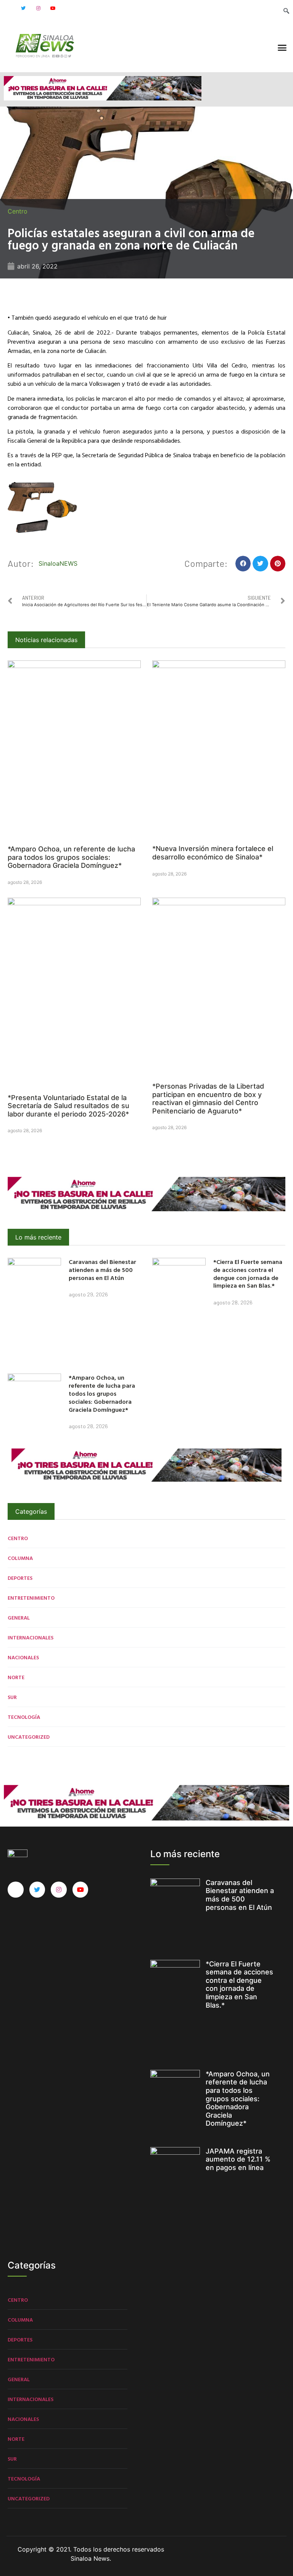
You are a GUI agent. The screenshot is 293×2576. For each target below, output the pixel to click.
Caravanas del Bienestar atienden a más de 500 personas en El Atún (102, 1270)
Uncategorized (29, 1737)
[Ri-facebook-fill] (8, 8)
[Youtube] (53, 8)
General (19, 1617)
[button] (282, 48)
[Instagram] (38, 8)
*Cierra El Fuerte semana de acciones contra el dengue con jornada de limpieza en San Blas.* (248, 1273)
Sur (12, 1697)
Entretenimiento (31, 1598)
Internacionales (31, 1637)
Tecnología (24, 1717)
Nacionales (23, 1657)
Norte (16, 1677)
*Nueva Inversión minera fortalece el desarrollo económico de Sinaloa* (213, 853)
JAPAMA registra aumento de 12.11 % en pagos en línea (238, 2159)
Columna (20, 1558)
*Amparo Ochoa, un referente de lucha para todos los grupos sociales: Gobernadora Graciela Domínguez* (71, 857)
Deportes (20, 1578)
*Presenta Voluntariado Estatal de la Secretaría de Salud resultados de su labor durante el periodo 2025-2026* (68, 1106)
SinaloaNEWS (58, 563)
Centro (18, 211)
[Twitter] (23, 8)
